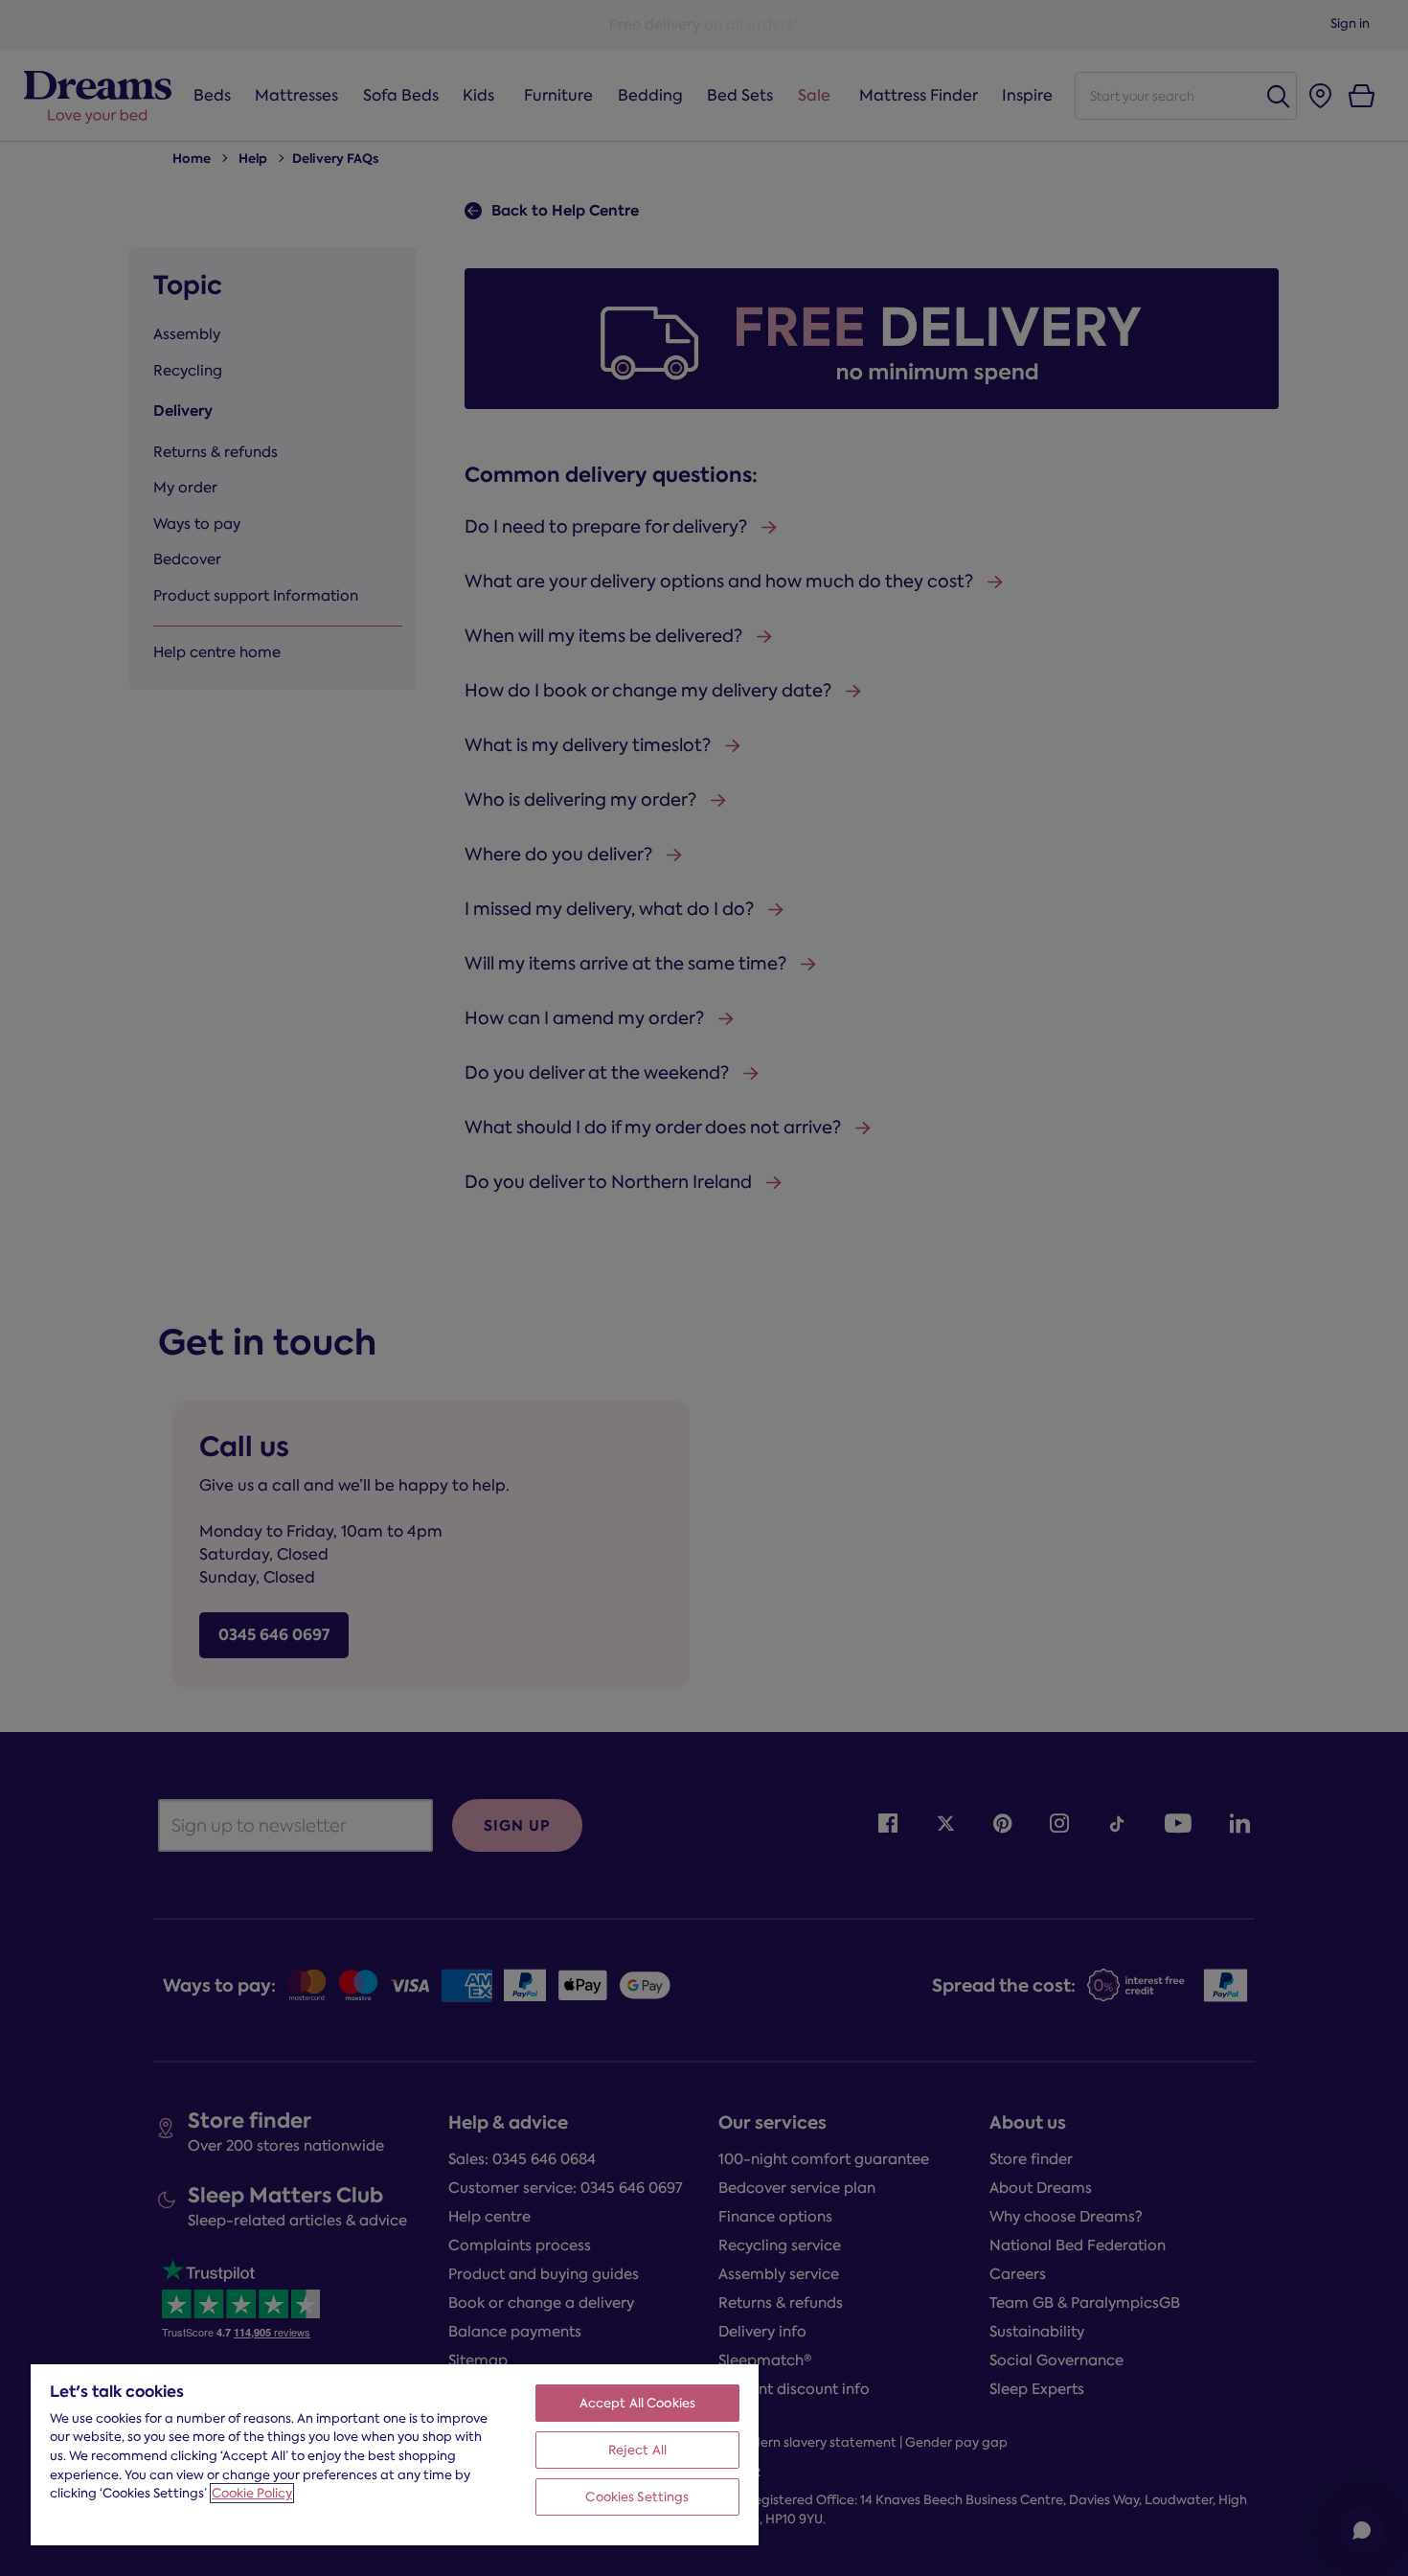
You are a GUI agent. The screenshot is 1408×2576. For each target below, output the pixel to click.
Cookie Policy (252, 2493)
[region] (395, 2454)
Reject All (637, 2450)
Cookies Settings (637, 2497)
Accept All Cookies (637, 2403)
